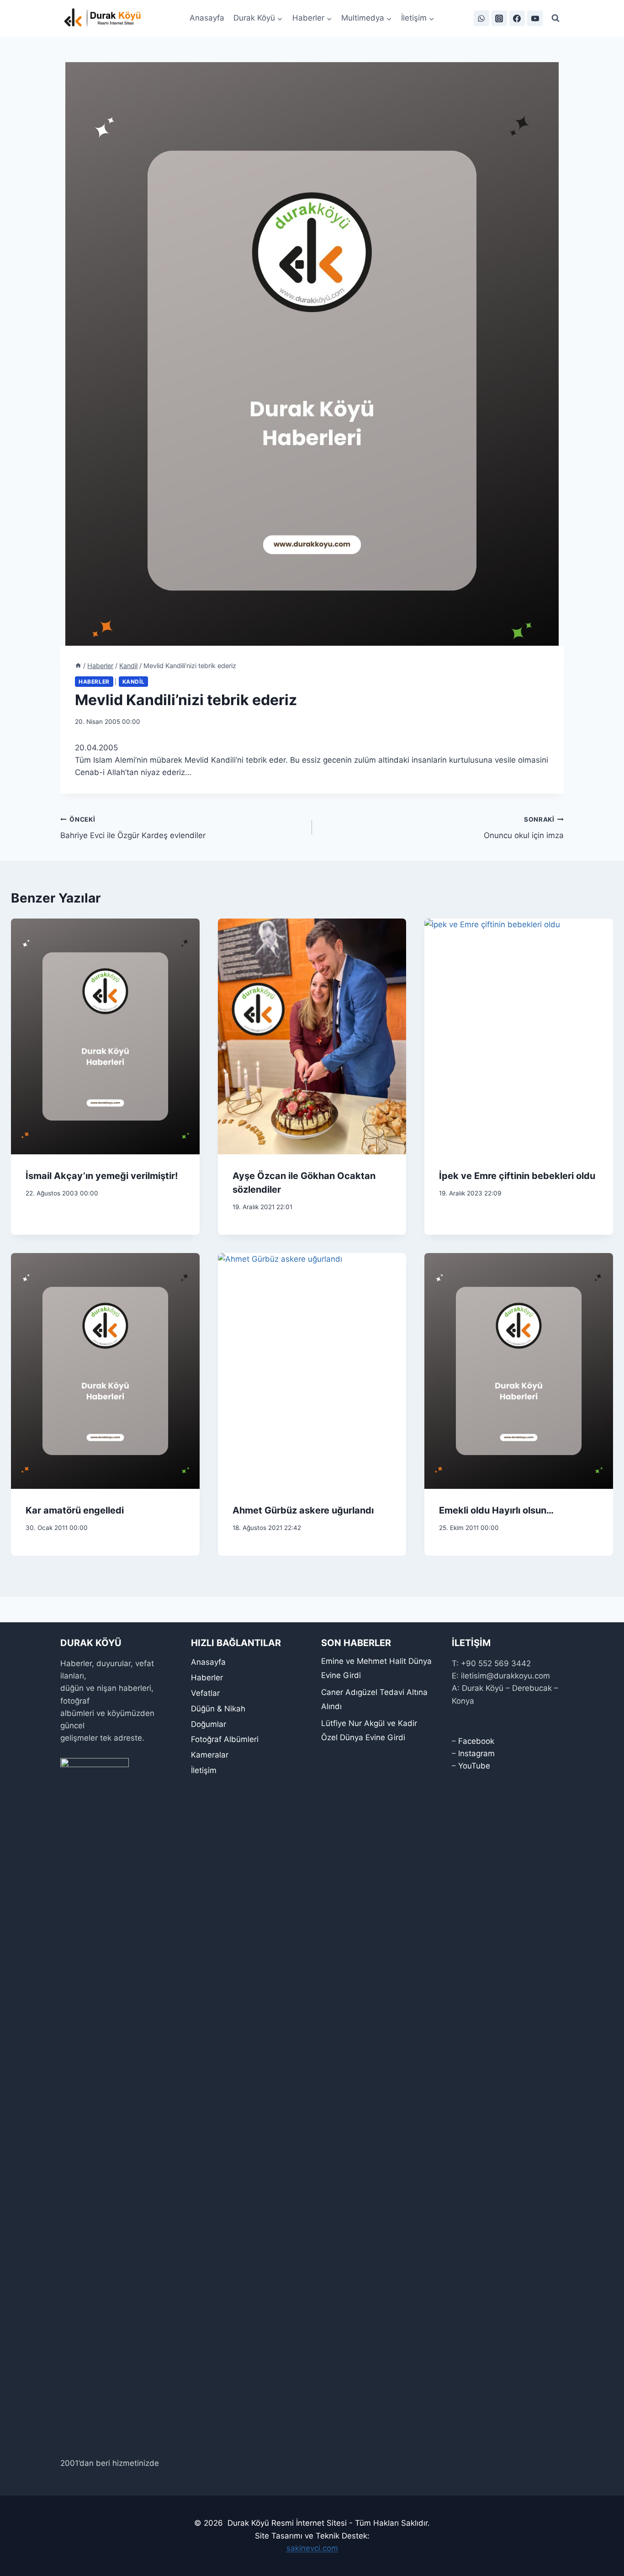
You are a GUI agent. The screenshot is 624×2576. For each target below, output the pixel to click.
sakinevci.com (312, 2548)
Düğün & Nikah (218, 1709)
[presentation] (105, 1036)
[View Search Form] (555, 18)
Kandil (134, 682)
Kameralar (210, 1755)
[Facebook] (517, 18)
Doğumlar (209, 1724)
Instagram (476, 1753)
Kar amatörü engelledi (75, 1510)
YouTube (474, 1766)
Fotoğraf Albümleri (225, 1739)
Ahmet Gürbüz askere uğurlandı (303, 1510)
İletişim (204, 1770)
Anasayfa (207, 18)
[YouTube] (535, 18)
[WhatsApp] (481, 18)
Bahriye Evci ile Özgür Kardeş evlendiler (133, 828)
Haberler (94, 682)
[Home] (78, 666)
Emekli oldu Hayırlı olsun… (496, 1510)
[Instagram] (499, 18)
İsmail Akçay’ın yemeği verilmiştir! (102, 1176)
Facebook (476, 1741)
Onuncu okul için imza (524, 828)
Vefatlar (205, 1693)
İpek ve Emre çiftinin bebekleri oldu (517, 1176)
